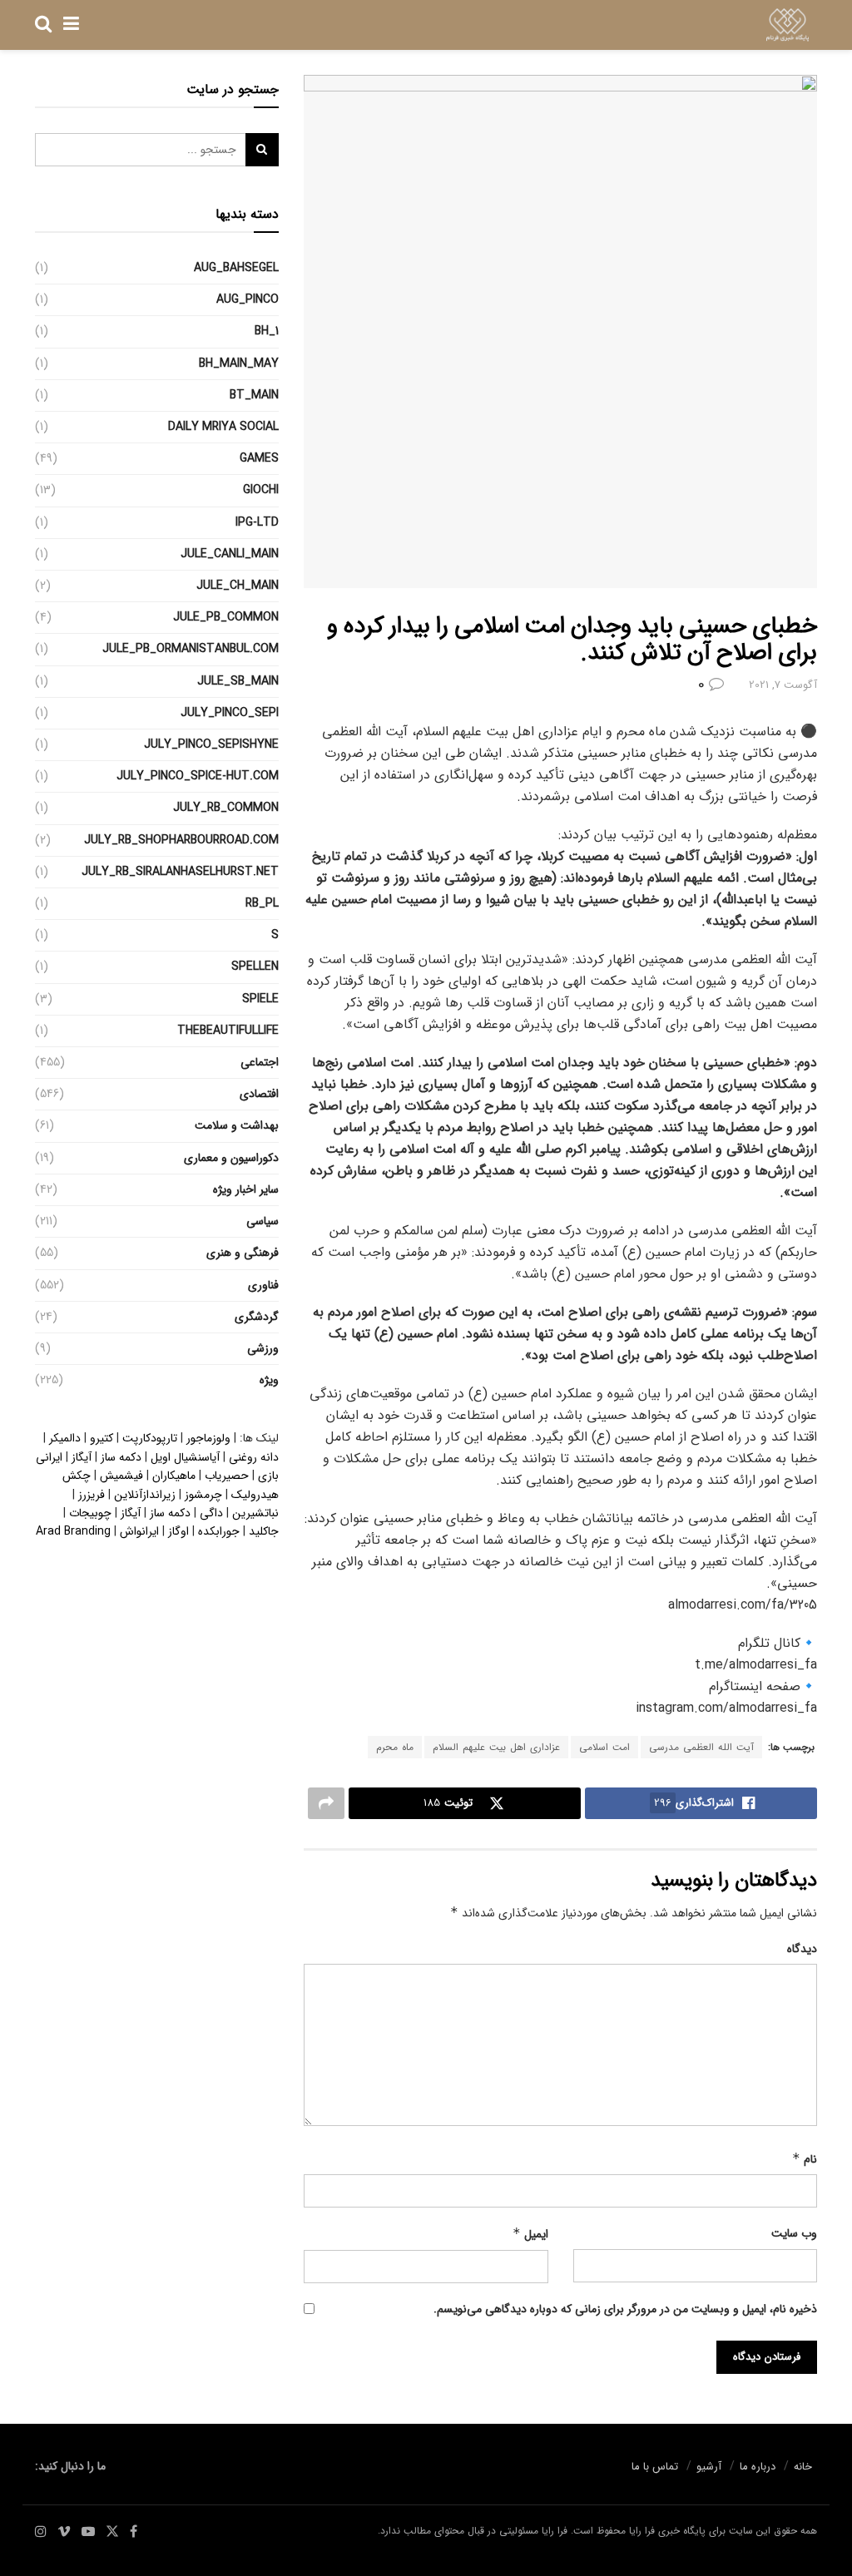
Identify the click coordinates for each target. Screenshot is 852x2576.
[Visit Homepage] (788, 25)
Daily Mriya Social (223, 427)
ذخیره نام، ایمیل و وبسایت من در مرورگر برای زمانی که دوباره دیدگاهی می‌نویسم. (625, 2309)
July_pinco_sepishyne (211, 744)
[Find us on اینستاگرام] (41, 2532)
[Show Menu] (71, 25)
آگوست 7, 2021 (783, 685)
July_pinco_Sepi (230, 713)
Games (259, 458)
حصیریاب (227, 1476)
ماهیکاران (174, 1476)
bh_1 (267, 331)
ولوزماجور (208, 1438)
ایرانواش (139, 1531)
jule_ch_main (238, 586)
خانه (803, 2467)
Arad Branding (73, 1531)
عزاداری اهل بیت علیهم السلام (496, 1747)
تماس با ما (655, 2467)
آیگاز (82, 1457)
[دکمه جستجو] (43, 25)
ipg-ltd (257, 522)
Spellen (255, 967)
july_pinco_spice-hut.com (198, 776)
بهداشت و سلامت (237, 1125)
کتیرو (102, 1438)
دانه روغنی (254, 1457)
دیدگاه (802, 1949)
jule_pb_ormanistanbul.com (191, 649)
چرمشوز (203, 1495)
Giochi (261, 490)
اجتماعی (260, 1062)
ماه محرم (395, 1747)
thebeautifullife (228, 1031)
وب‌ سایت (794, 2233)
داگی (211, 1513)
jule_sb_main (238, 681)
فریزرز (92, 1495)
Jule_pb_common (226, 617)
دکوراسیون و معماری (231, 1158)
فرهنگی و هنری (243, 1253)
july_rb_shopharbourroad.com (181, 840)
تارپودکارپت (150, 1438)
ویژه (269, 1380)
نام (805, 2159)
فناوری (263, 1285)
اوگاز (178, 1531)
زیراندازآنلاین (145, 1495)
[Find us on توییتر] (112, 2532)
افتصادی (259, 1094)
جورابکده (219, 1531)
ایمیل (530, 2234)
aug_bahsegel (236, 268)
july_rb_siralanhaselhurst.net (180, 872)
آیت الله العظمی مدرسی (701, 1747)
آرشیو (709, 2467)
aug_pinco (248, 299)
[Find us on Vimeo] (64, 2532)
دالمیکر (65, 1438)
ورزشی (263, 1348)
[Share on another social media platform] (326, 1803)
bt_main (254, 395)
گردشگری (257, 1317)
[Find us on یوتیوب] (88, 2532)
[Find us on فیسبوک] (134, 2532)
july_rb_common (226, 808)
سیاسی (263, 1221)
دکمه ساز (121, 1457)
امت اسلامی (604, 1747)
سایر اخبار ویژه (246, 1189)
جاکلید (264, 1531)
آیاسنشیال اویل (185, 1457)
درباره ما (758, 2467)
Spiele (260, 999)
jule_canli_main (230, 554)
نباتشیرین (255, 1513)
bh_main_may (239, 363)
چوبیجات (90, 1513)
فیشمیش (121, 1476)
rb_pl (262, 903)
